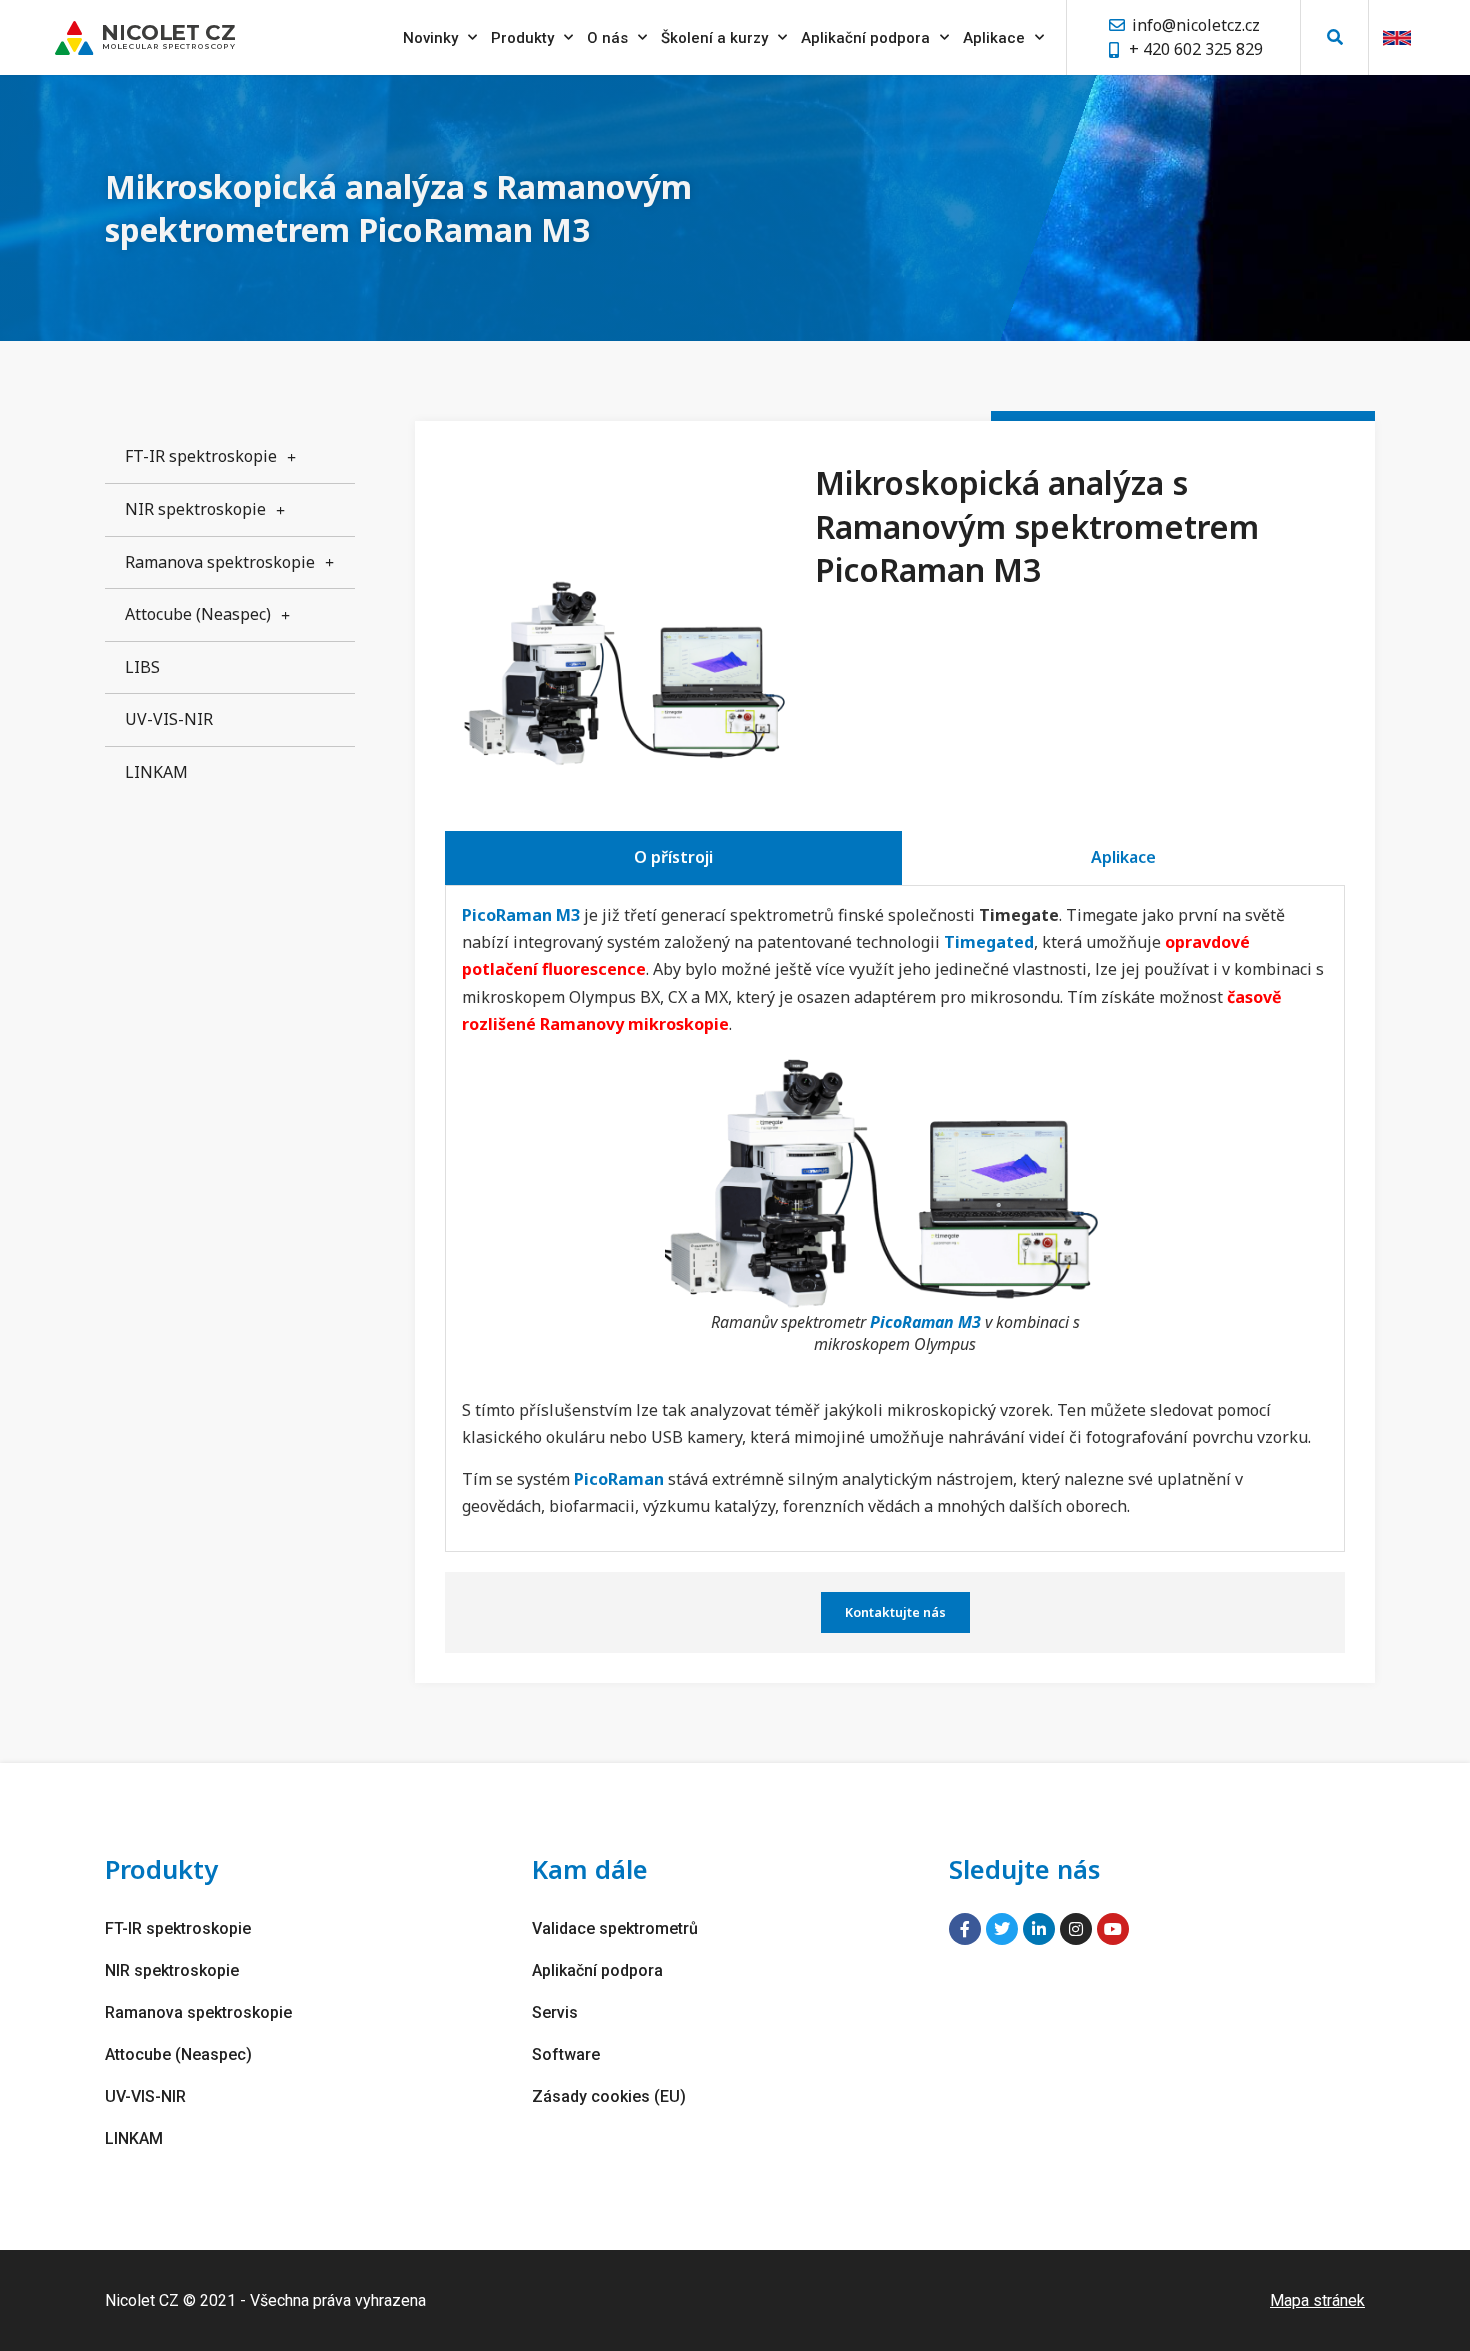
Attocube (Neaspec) (198, 614)
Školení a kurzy (714, 38)
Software (566, 2054)
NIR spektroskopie (195, 509)
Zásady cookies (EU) (609, 2096)
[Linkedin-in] (1039, 1929)
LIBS (142, 667)
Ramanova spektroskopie (220, 562)
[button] (1334, 37)
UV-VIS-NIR (169, 719)
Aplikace (994, 38)
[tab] (673, 858)
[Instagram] (1076, 1929)
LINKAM (156, 772)
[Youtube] (1113, 1929)
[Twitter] (1002, 1929)
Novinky (430, 38)
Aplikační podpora (865, 38)
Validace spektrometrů (615, 1928)
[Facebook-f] (965, 1929)
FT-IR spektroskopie (201, 456)
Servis (555, 2012)
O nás (607, 38)
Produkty (522, 38)
